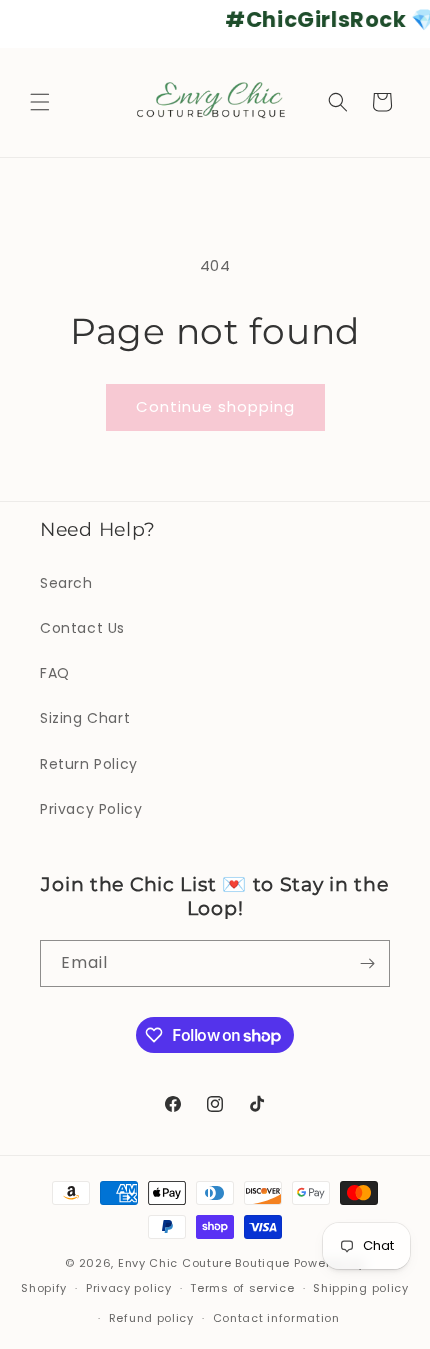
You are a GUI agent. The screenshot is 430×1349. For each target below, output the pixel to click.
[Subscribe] (367, 963)
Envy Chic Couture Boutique (204, 1263)
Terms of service (242, 1288)
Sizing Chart (85, 718)
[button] (40, 102)
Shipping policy (361, 1288)
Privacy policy (129, 1288)
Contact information (276, 1318)
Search (66, 583)
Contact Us (82, 628)
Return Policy (89, 764)
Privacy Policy (91, 809)
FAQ (55, 673)
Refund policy (151, 1318)
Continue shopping (215, 406)
